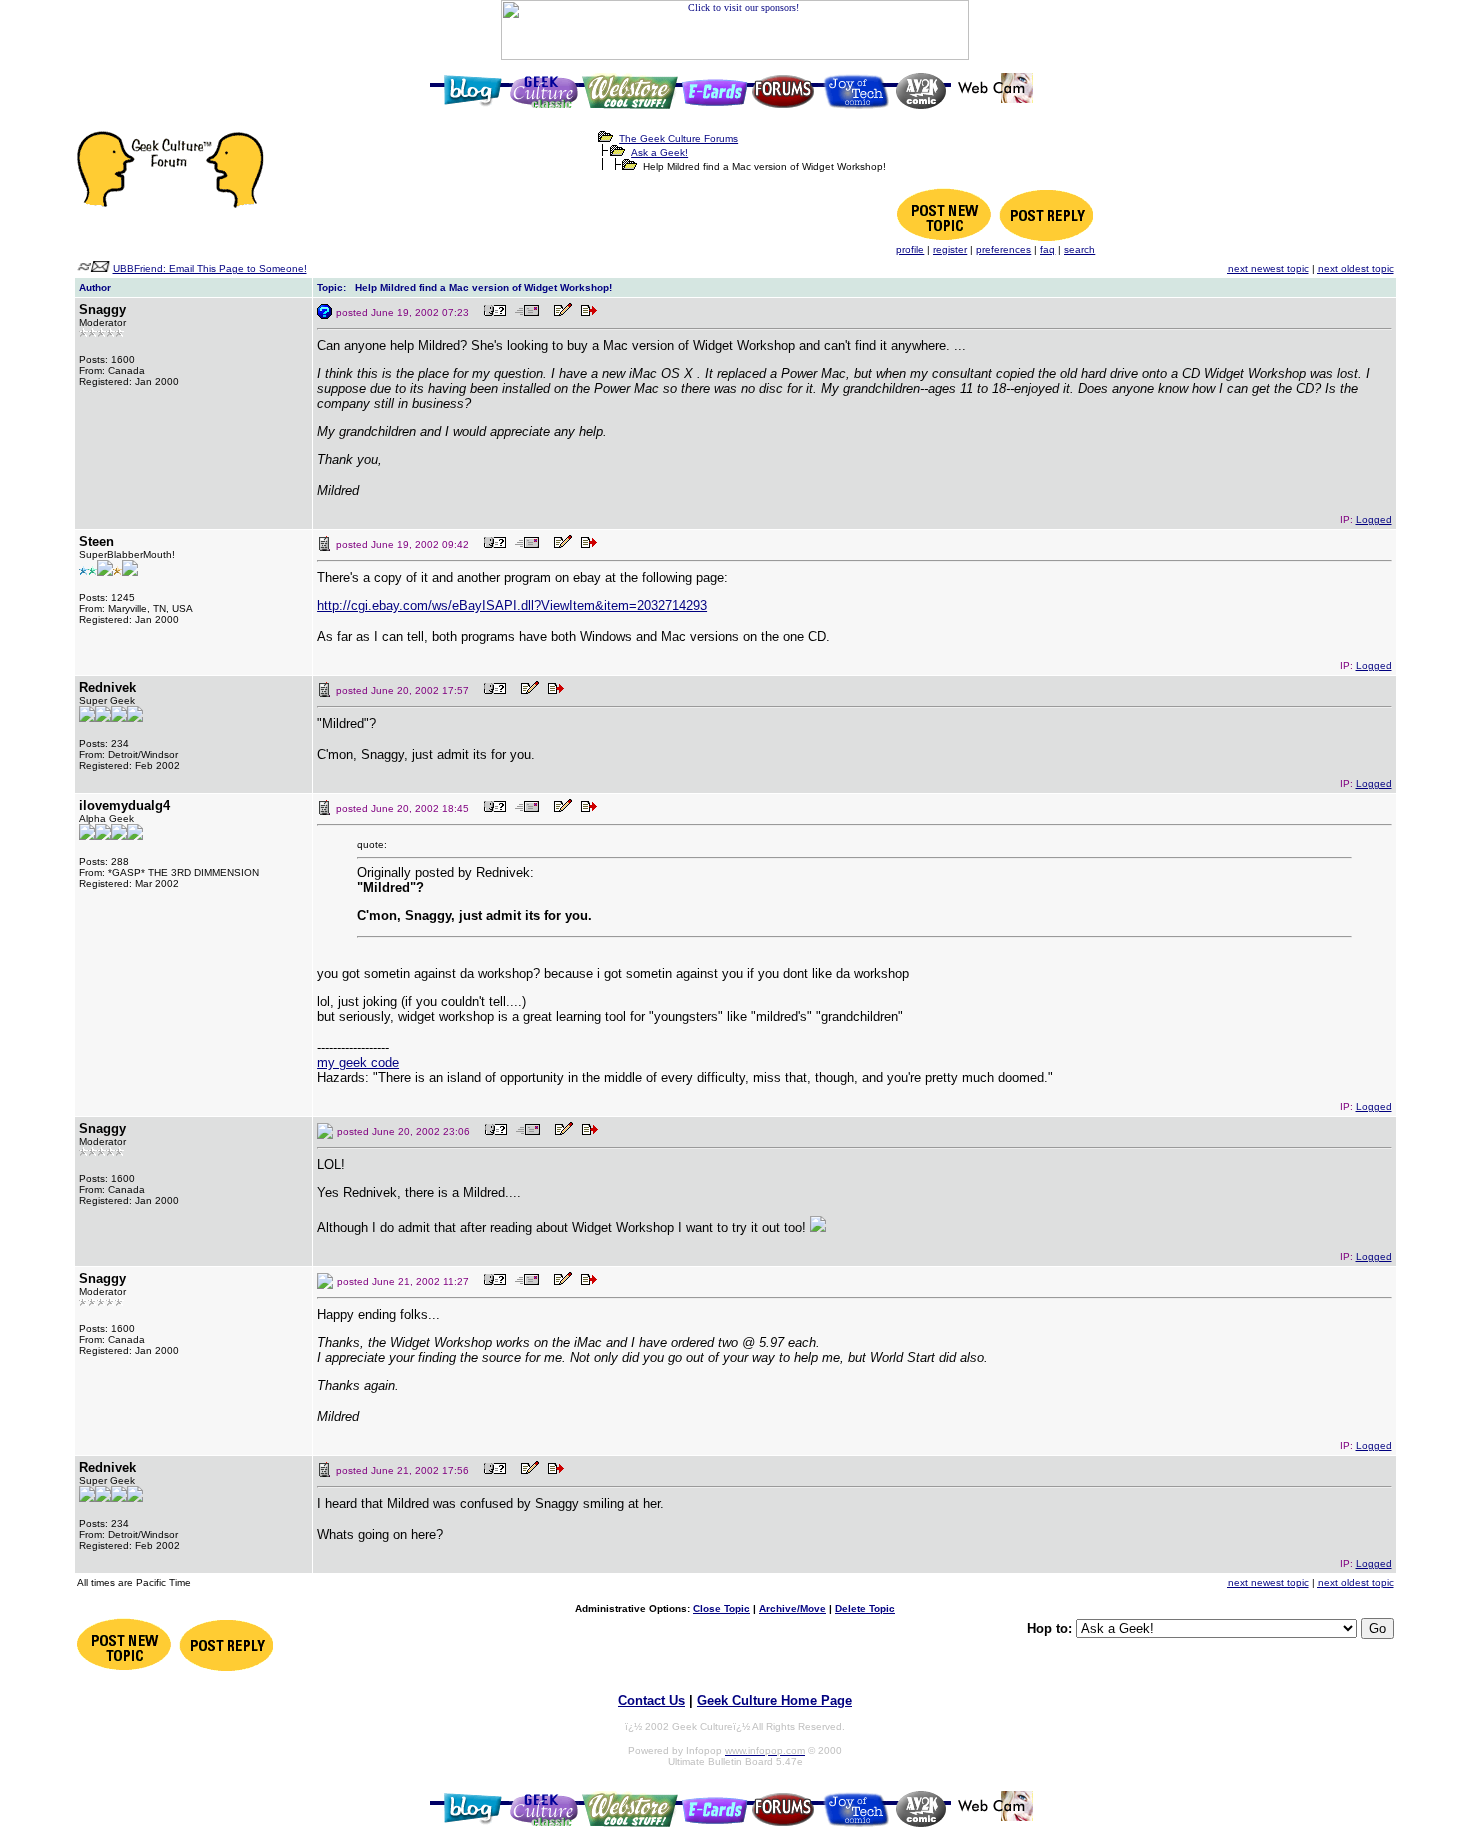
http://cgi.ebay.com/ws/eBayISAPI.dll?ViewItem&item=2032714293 (512, 605)
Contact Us (651, 1700)
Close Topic (721, 1608)
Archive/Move (792, 1608)
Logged (1374, 519)
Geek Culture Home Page (774, 1700)
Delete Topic (865, 1608)
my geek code (358, 1062)
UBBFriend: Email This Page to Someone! (210, 268)
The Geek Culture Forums (678, 138)
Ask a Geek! (659, 152)
